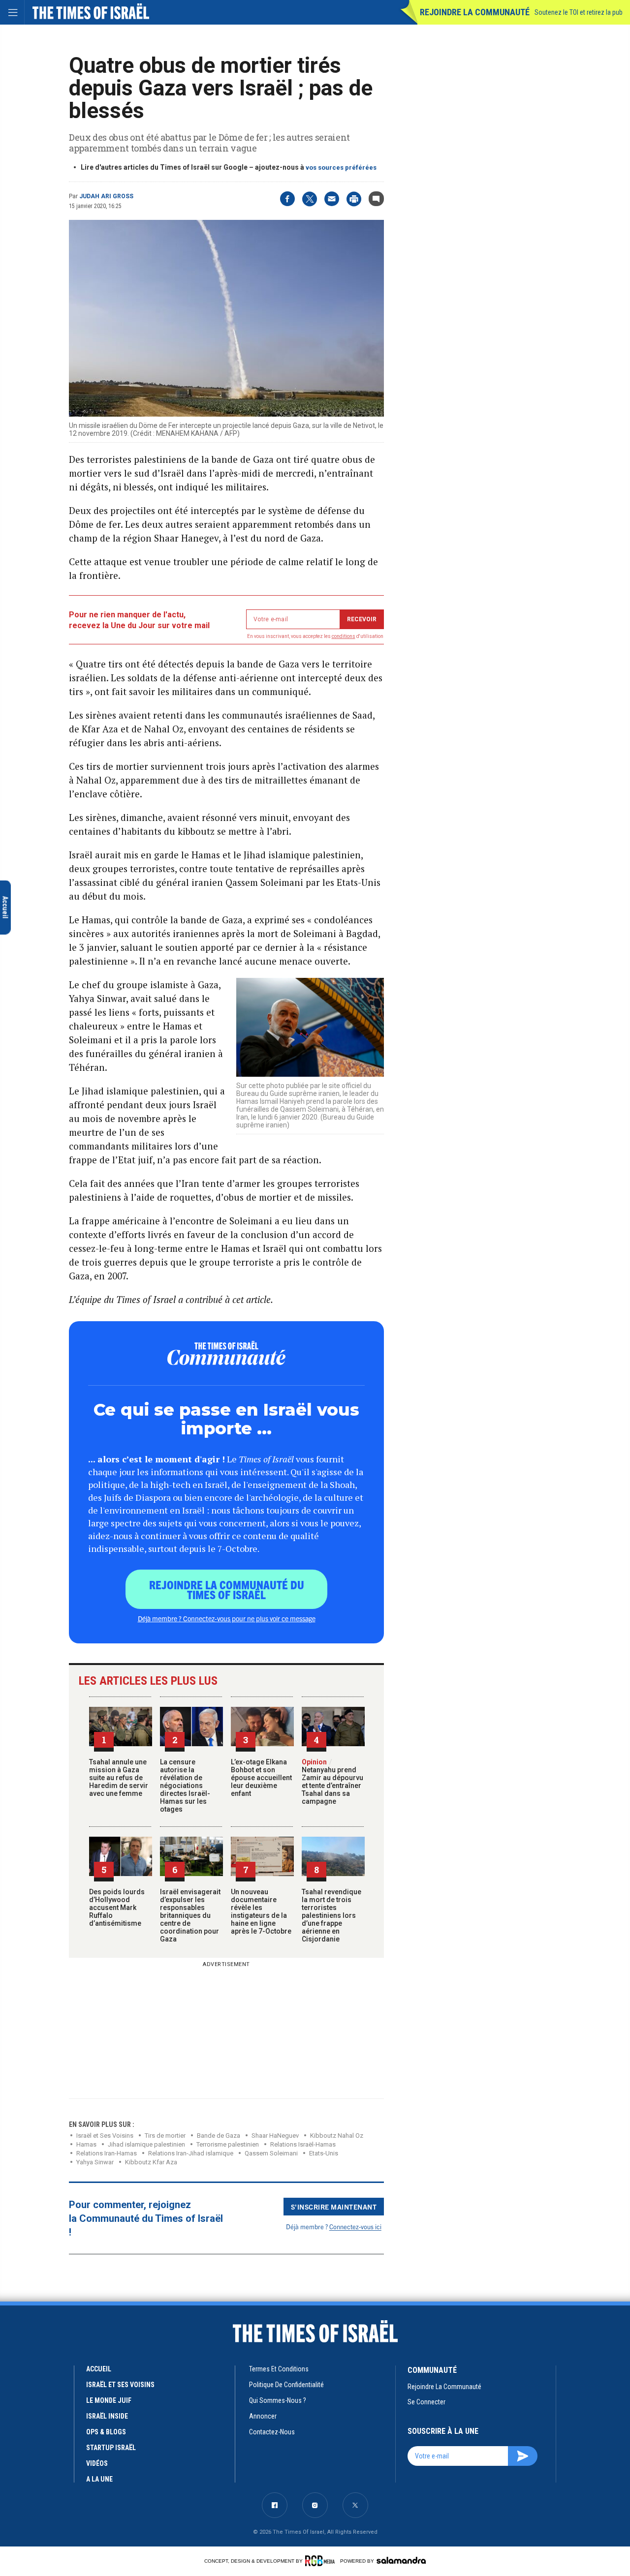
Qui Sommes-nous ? (278, 2400)
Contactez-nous (272, 2432)
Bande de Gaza (219, 2136)
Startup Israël (111, 2448)
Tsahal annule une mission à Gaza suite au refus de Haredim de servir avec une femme (119, 1778)
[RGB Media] (322, 2561)
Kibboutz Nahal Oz (337, 2136)
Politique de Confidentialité (286, 2385)
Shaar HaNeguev (275, 2136)
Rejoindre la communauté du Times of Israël (227, 1589)
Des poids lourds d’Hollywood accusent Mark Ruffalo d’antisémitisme (117, 1908)
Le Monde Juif (109, 2400)
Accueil (99, 2369)
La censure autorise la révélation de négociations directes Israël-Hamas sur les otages (185, 1786)
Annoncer (263, 2416)
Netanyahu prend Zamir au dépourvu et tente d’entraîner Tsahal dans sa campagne (332, 1782)
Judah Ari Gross (106, 196)
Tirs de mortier (165, 2136)
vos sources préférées (341, 167)
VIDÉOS (97, 2463)
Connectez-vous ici (355, 2227)
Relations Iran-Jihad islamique (191, 2153)
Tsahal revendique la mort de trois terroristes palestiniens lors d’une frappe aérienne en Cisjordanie (331, 1915)
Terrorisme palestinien (228, 2144)
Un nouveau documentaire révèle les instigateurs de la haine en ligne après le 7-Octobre (261, 1911)
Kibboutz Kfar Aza (151, 2162)
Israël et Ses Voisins (120, 2385)
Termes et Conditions (279, 2369)
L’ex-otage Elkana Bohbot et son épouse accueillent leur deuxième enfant (261, 1778)
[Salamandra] (401, 2560)
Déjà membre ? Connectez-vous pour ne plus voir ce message (227, 1618)
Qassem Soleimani (271, 2153)
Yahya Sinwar (95, 2162)
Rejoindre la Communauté (475, 12)
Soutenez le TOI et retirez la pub (579, 12)
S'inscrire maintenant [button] (334, 2207)
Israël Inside (107, 2416)
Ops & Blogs (106, 2432)
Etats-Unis (324, 2153)
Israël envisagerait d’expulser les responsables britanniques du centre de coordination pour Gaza (190, 1915)
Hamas (86, 2144)
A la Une (99, 2479)
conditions (344, 636)
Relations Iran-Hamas (107, 2153)
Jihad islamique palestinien (146, 2144)
